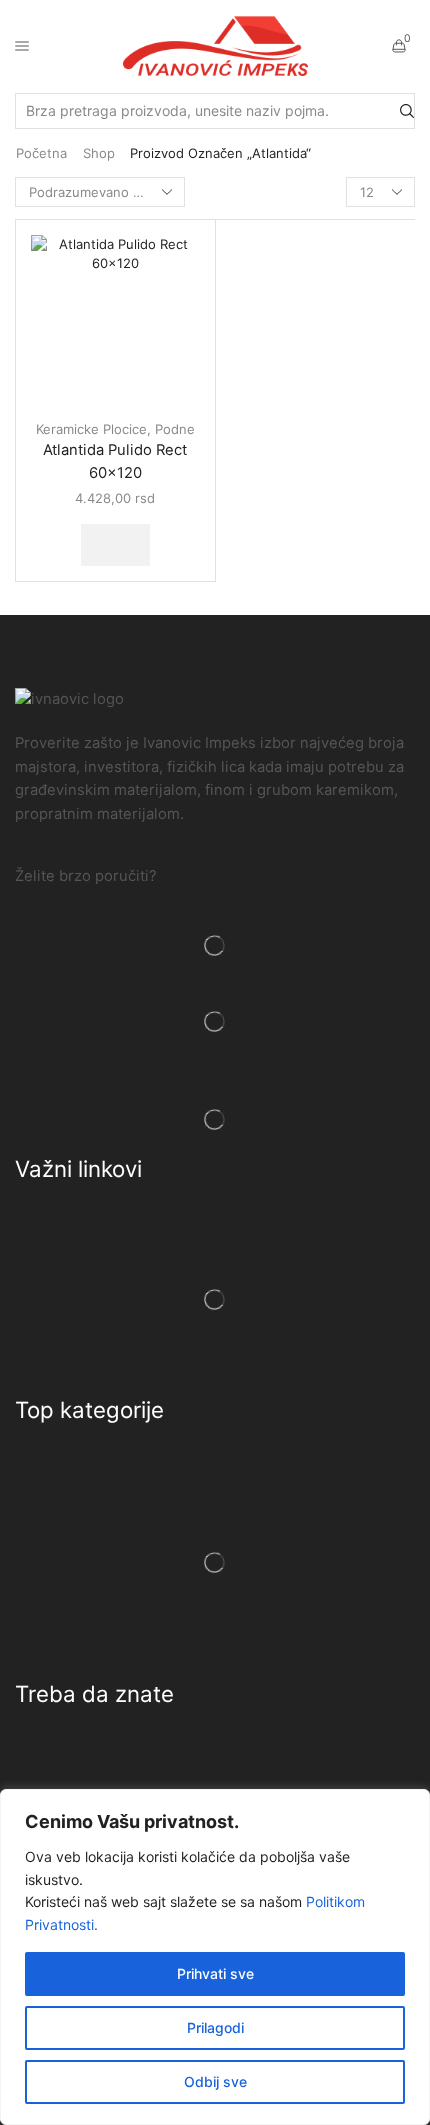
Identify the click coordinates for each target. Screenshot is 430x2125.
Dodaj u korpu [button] (115, 545)
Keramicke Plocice (91, 429)
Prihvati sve (215, 1973)
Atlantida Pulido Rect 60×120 (115, 461)
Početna (41, 153)
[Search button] (407, 111)
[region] (215, 1957)
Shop (99, 153)
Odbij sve (215, 2081)
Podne (175, 429)
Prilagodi (215, 2027)
